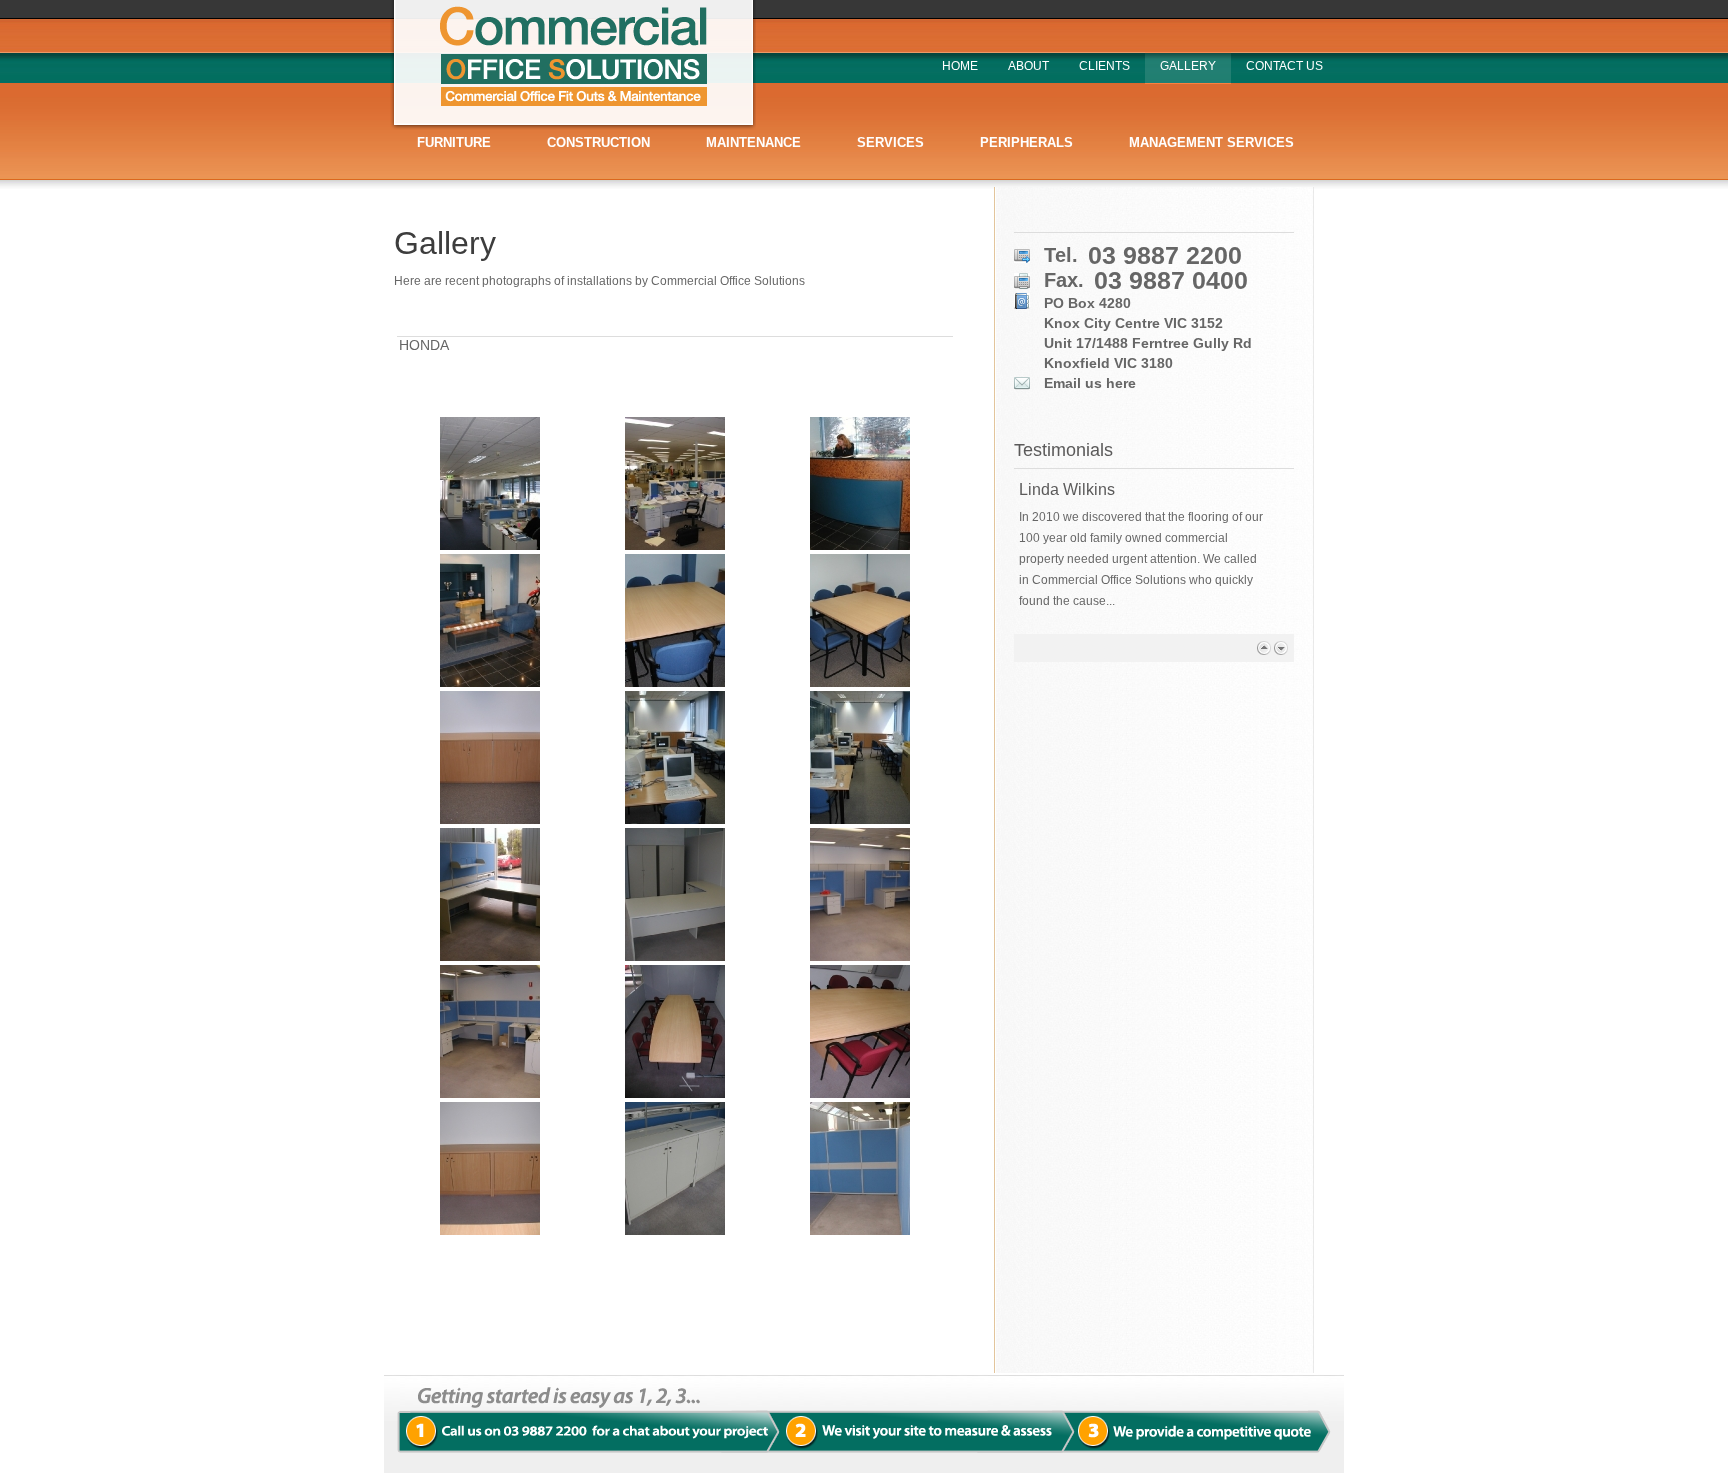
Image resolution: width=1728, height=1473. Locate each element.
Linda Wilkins (1067, 489)
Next (1280, 647)
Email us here (1090, 383)
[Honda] (489, 483)
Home (960, 66)
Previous (1263, 647)
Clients (1104, 66)
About (1028, 66)
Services (890, 143)
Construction (598, 143)
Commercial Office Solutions (572, 65)
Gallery (1188, 66)
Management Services (1211, 143)
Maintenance (753, 143)
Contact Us (1284, 66)
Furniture (454, 143)
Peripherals (1026, 143)
